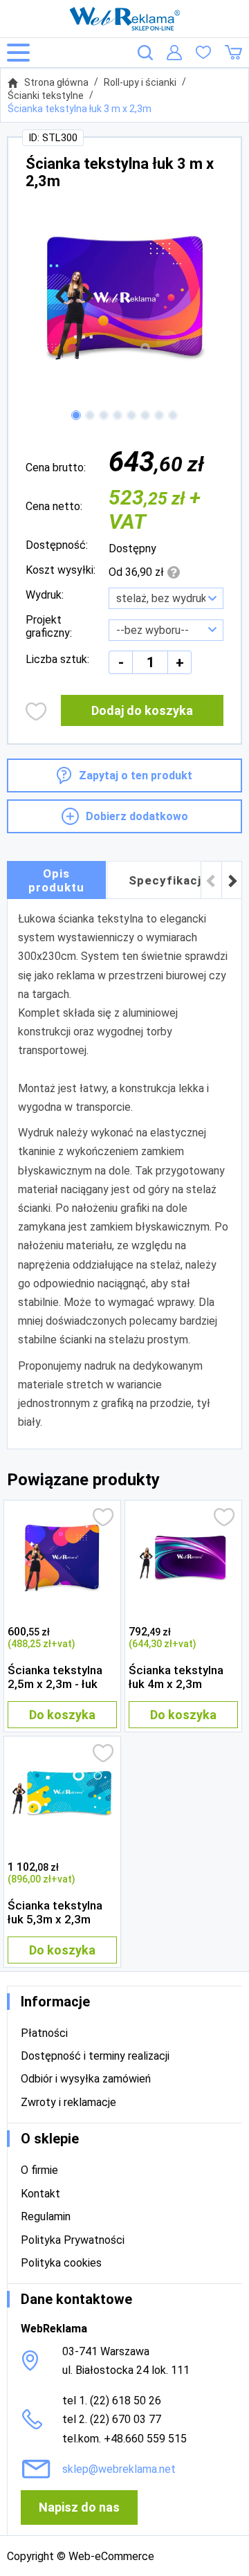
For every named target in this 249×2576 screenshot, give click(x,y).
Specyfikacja (168, 880)
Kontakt (40, 2194)
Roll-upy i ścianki (140, 82)
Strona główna (56, 82)
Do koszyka (62, 1715)
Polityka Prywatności (73, 2240)
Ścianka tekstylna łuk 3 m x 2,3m (80, 109)
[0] (203, 53)
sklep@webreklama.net (119, 2469)
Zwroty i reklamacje (68, 2102)
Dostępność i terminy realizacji (95, 2056)
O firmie (39, 2170)
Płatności (44, 2033)
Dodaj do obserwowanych (36, 711)
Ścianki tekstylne (46, 96)
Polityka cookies (61, 2263)
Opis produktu (56, 880)
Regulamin (46, 2216)
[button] (76, 415)
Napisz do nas (79, 2507)
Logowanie (174, 53)
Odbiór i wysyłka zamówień (86, 2079)
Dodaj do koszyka (142, 710)
